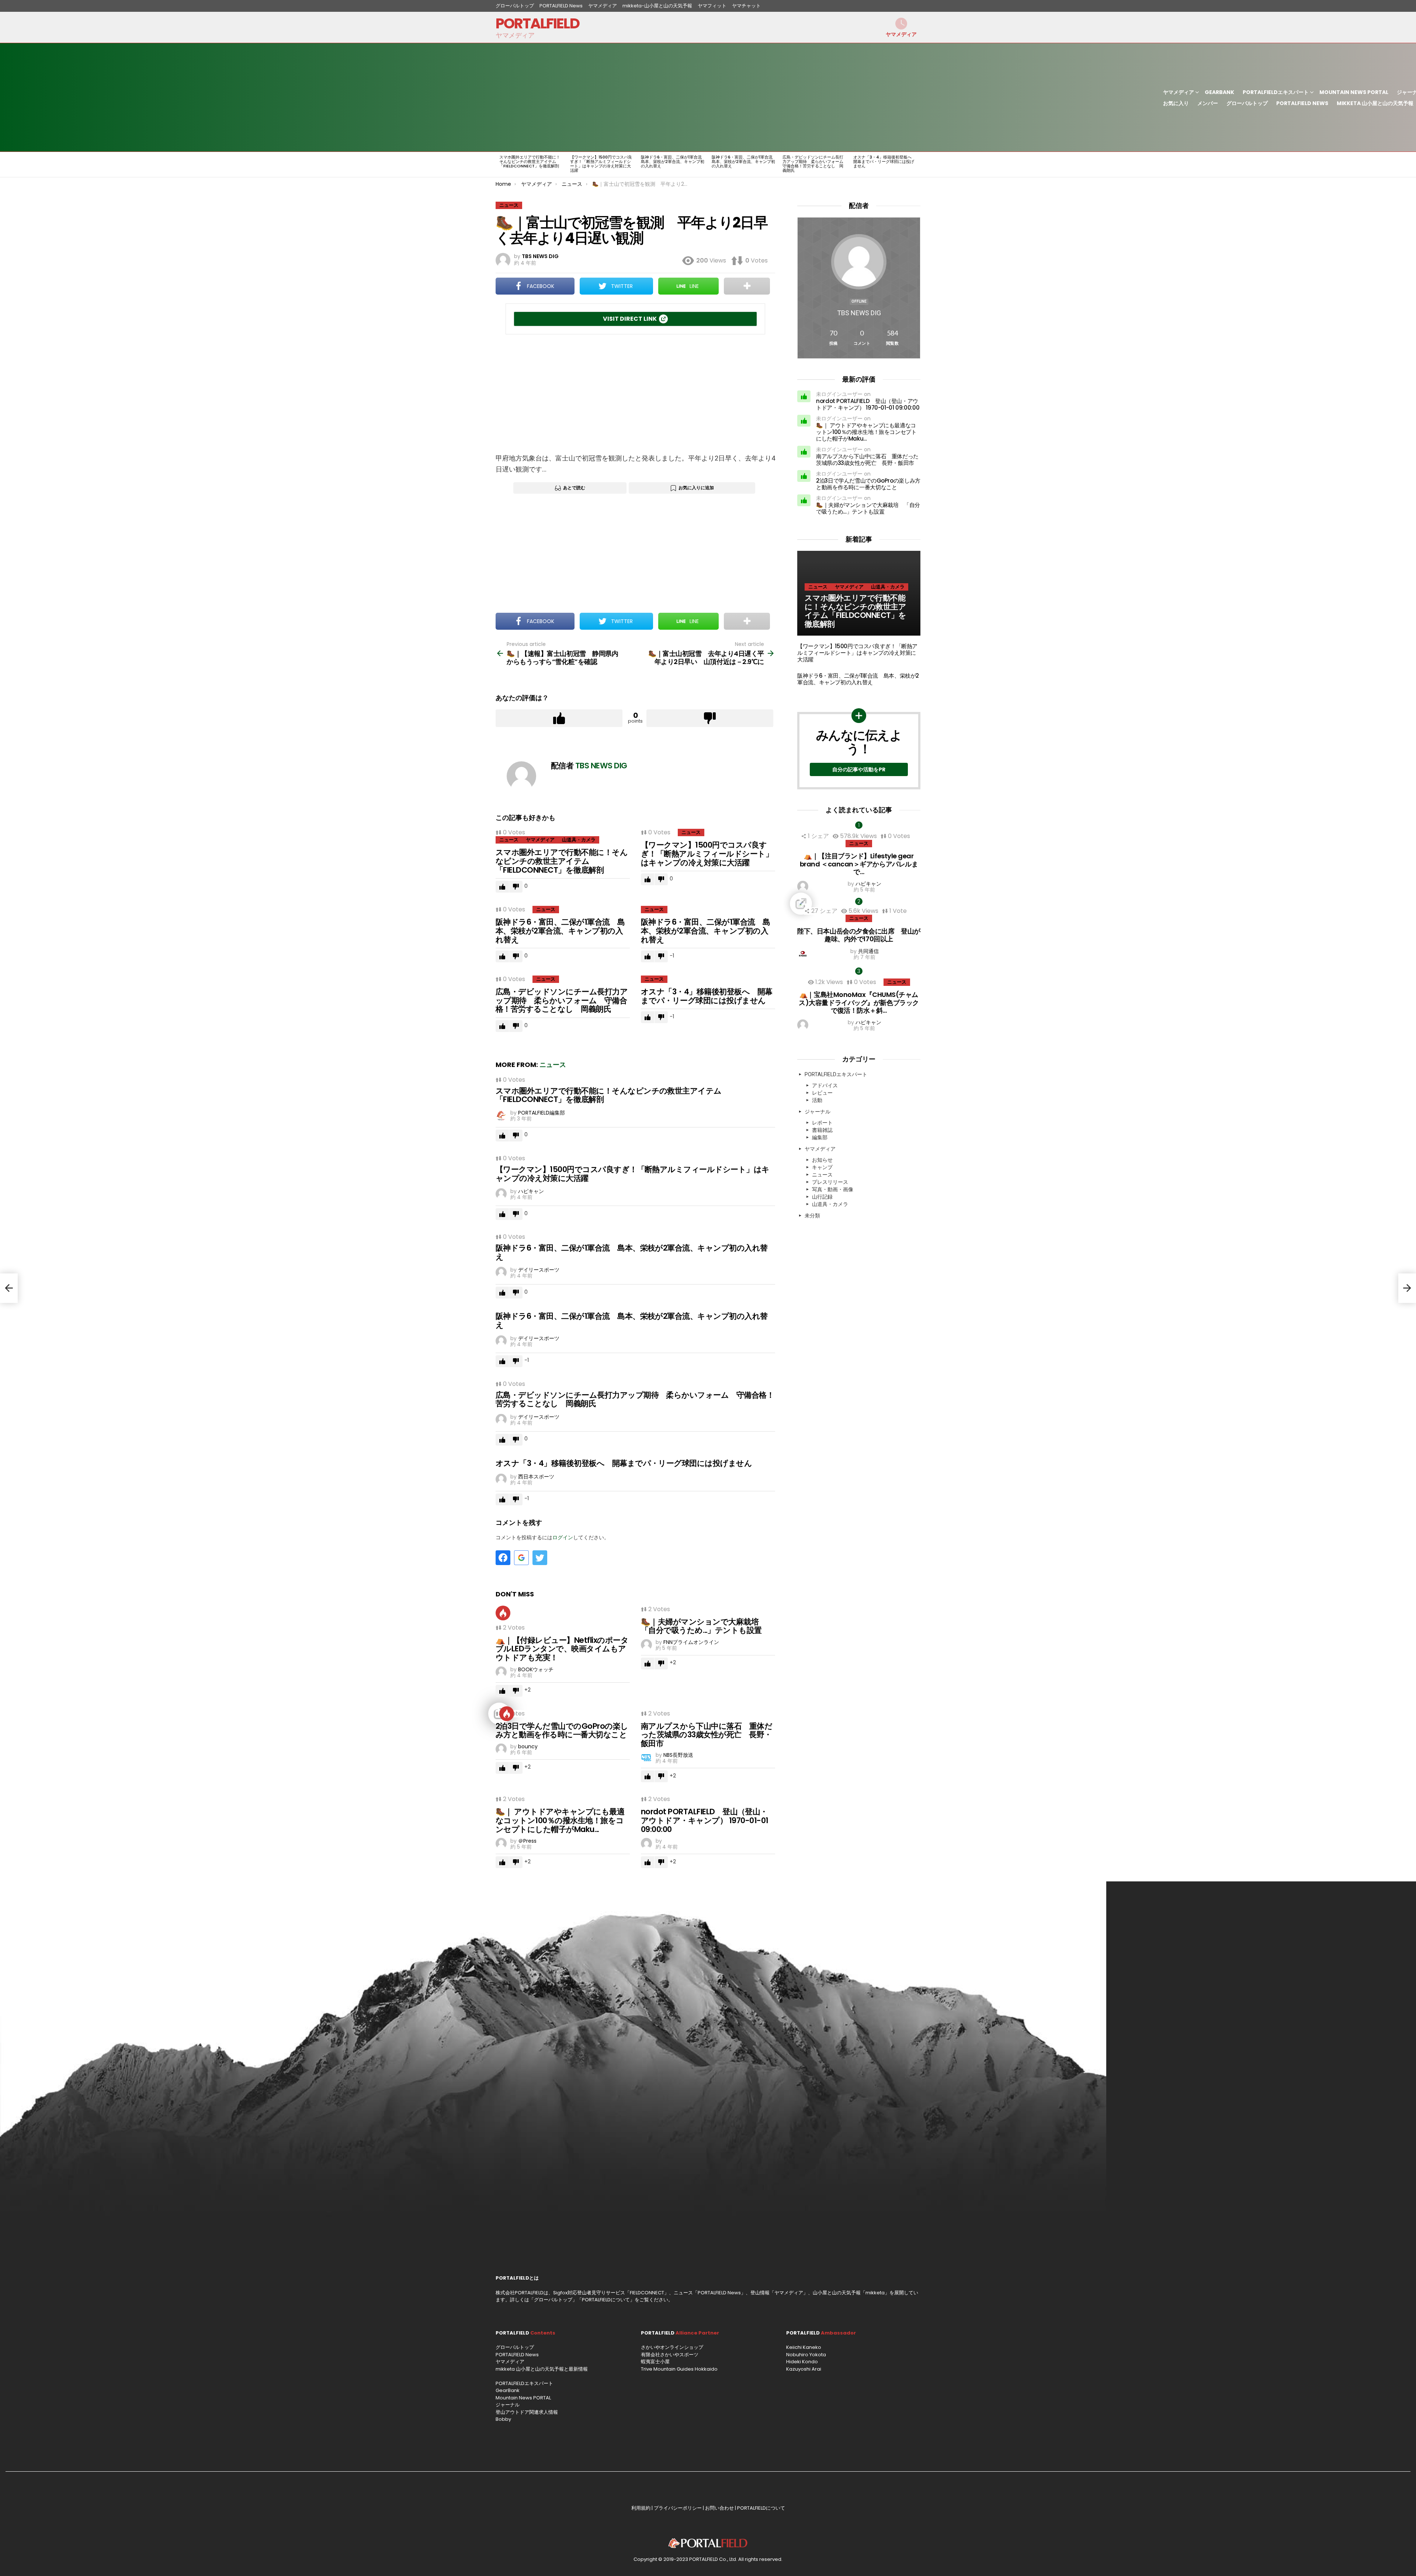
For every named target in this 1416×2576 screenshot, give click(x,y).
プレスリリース (830, 1182)
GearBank (1219, 92)
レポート (822, 1123)
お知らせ (822, 1160)
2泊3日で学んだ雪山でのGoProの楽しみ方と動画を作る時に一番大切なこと (562, 1730)
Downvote (710, 718)
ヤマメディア (603, 6)
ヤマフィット (712, 6)
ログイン (563, 1537)
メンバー (1208, 103)
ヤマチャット (746, 6)
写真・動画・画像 (833, 1189)
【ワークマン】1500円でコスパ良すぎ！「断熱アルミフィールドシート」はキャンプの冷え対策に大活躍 (601, 164)
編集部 (820, 1137)
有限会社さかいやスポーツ (670, 2355)
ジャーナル (818, 1112)
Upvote (559, 718)
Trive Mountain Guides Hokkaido (679, 2369)
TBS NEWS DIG (859, 313)
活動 (817, 1100)
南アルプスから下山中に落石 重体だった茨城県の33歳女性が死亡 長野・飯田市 (707, 1735)
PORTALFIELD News (561, 6)
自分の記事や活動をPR (859, 769)
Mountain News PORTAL (1354, 92)
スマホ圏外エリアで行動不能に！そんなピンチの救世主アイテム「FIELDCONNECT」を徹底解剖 (530, 161)
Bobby (503, 2419)
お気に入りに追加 (696, 488)
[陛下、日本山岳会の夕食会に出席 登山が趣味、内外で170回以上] (859, 904)
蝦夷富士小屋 (655, 2362)
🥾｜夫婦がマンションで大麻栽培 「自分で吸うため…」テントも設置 (704, 1626)
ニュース (509, 840)
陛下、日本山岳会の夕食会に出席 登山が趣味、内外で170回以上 (859, 935)
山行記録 (822, 1197)
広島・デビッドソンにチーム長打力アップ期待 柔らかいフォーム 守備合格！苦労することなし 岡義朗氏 (815, 164)
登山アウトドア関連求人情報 (527, 2412)
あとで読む (574, 488)
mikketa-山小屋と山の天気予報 (657, 6)
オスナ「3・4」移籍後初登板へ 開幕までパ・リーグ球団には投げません (884, 161)
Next (917, 164)
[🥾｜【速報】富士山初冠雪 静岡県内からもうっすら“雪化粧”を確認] (9, 1288)
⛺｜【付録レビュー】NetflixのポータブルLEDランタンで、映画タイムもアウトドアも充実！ (562, 1649)
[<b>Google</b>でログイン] (521, 1558)
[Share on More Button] (747, 286)
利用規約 (641, 2508)
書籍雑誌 (822, 1130)
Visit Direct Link (630, 319)
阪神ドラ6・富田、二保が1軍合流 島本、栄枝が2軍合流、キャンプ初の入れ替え (673, 161)
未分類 (812, 1216)
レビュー (822, 1093)
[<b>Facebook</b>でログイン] (503, 1558)
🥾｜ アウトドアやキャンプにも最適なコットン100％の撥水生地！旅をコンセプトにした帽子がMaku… (560, 1820)
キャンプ (822, 1167)
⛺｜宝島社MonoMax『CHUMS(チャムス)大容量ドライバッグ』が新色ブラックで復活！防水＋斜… (859, 1002)
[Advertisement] (827, 97)
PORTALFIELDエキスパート (1276, 92)
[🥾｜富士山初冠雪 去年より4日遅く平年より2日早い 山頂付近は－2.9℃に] (1407, 1288)
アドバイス (825, 1085)
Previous (499, 164)
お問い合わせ (719, 2508)
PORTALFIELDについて (606, 2300)
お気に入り (1176, 103)
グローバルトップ (515, 6)
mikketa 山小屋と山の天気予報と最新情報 (542, 2369)
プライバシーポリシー (678, 2508)
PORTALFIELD (537, 23)
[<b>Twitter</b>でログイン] (540, 1558)
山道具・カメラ (579, 840)
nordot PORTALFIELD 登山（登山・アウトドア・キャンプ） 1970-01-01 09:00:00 (704, 1820)
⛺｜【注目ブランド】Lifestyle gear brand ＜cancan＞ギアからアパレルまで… (859, 864)
